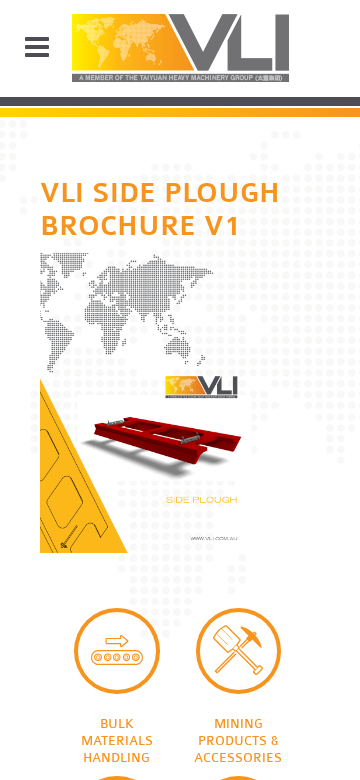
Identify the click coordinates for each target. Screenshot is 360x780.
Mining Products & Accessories (239, 651)
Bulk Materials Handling (117, 651)
